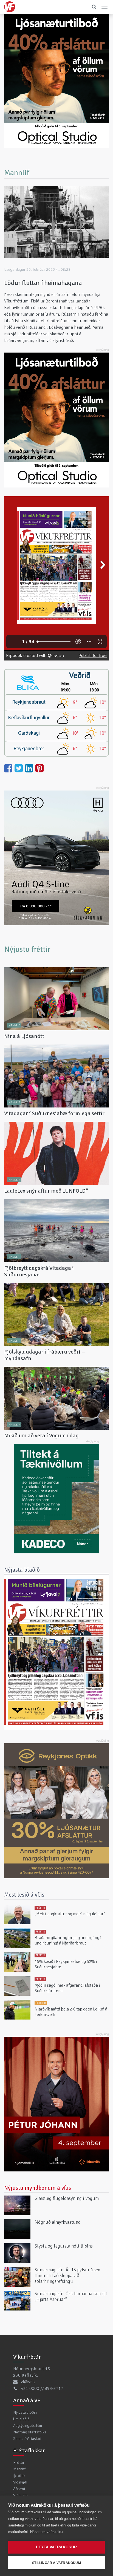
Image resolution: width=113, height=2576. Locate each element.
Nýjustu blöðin (25, 2412)
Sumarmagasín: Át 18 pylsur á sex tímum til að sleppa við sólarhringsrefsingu (67, 2276)
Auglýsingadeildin (28, 2425)
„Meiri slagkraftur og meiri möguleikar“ (70, 1914)
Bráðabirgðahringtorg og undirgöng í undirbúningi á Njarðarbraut (68, 1940)
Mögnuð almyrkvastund (58, 2222)
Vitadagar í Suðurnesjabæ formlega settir (54, 1113)
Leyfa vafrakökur (56, 2547)
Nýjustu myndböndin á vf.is (38, 2188)
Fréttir (19, 2462)
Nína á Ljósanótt (24, 1036)
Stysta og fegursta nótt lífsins (64, 2246)
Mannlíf (19, 2469)
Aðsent (19, 2489)
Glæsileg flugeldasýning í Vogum (67, 2198)
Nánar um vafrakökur (47, 2532)
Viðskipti (20, 2482)
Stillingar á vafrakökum (56, 2563)
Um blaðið (21, 2419)
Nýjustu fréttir (27, 949)
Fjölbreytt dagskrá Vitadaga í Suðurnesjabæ (39, 1271)
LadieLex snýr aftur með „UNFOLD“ (46, 1191)
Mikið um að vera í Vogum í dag (41, 1436)
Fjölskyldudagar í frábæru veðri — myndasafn (45, 1355)
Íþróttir (19, 2476)
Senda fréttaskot (27, 2439)
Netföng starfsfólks (30, 2432)
